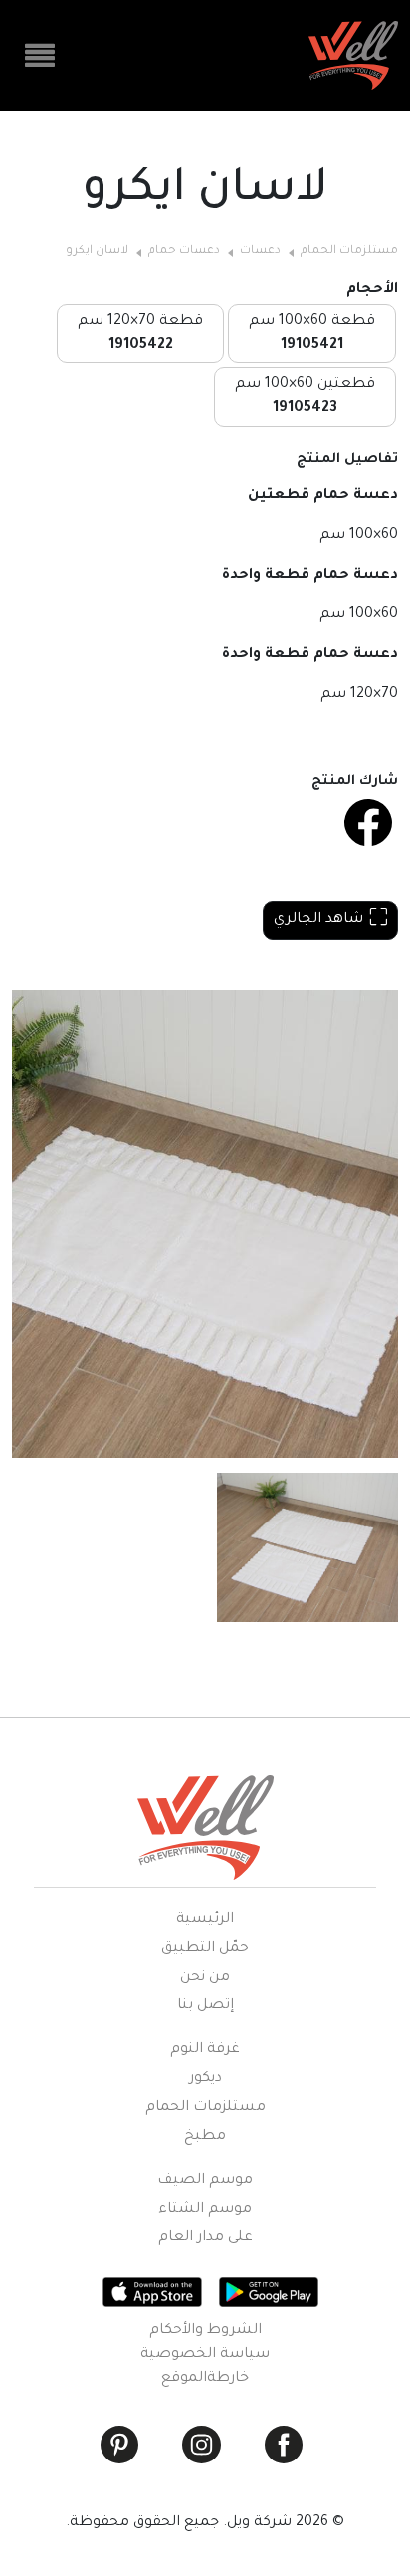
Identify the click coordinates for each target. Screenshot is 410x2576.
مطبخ (205, 2137)
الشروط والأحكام (205, 2331)
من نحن (205, 1978)
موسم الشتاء (205, 2210)
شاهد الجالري (318, 920)
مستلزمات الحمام (349, 251)
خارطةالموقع (205, 2379)
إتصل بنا (205, 2006)
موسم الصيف (205, 2181)
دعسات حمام (184, 251)
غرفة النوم (205, 2050)
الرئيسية (205, 1920)
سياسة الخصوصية (205, 2355)
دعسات (260, 251)
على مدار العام (205, 2238)
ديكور (205, 2079)
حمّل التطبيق (205, 1949)
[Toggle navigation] (40, 56)
